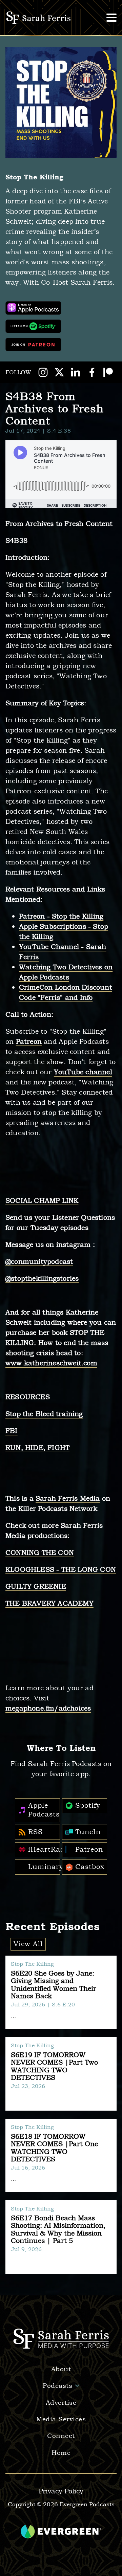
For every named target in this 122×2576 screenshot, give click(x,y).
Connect (61, 2436)
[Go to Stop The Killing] (61, 102)
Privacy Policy (61, 2491)
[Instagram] (43, 372)
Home (61, 2453)
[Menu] (111, 18)
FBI (12, 1431)
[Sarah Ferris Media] (39, 18)
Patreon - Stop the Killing (61, 916)
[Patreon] (108, 372)
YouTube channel (83, 1072)
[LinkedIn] (76, 372)
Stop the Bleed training (44, 1414)
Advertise (61, 2403)
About (61, 2369)
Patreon (29, 1042)
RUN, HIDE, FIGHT (37, 1448)
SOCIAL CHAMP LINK (42, 1201)
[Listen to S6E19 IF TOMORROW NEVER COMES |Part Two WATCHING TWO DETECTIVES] (61, 2074)
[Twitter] (59, 372)
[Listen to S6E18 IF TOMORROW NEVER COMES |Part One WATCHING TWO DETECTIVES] (61, 2155)
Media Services (61, 2419)
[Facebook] (92, 372)
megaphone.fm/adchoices (48, 1708)
